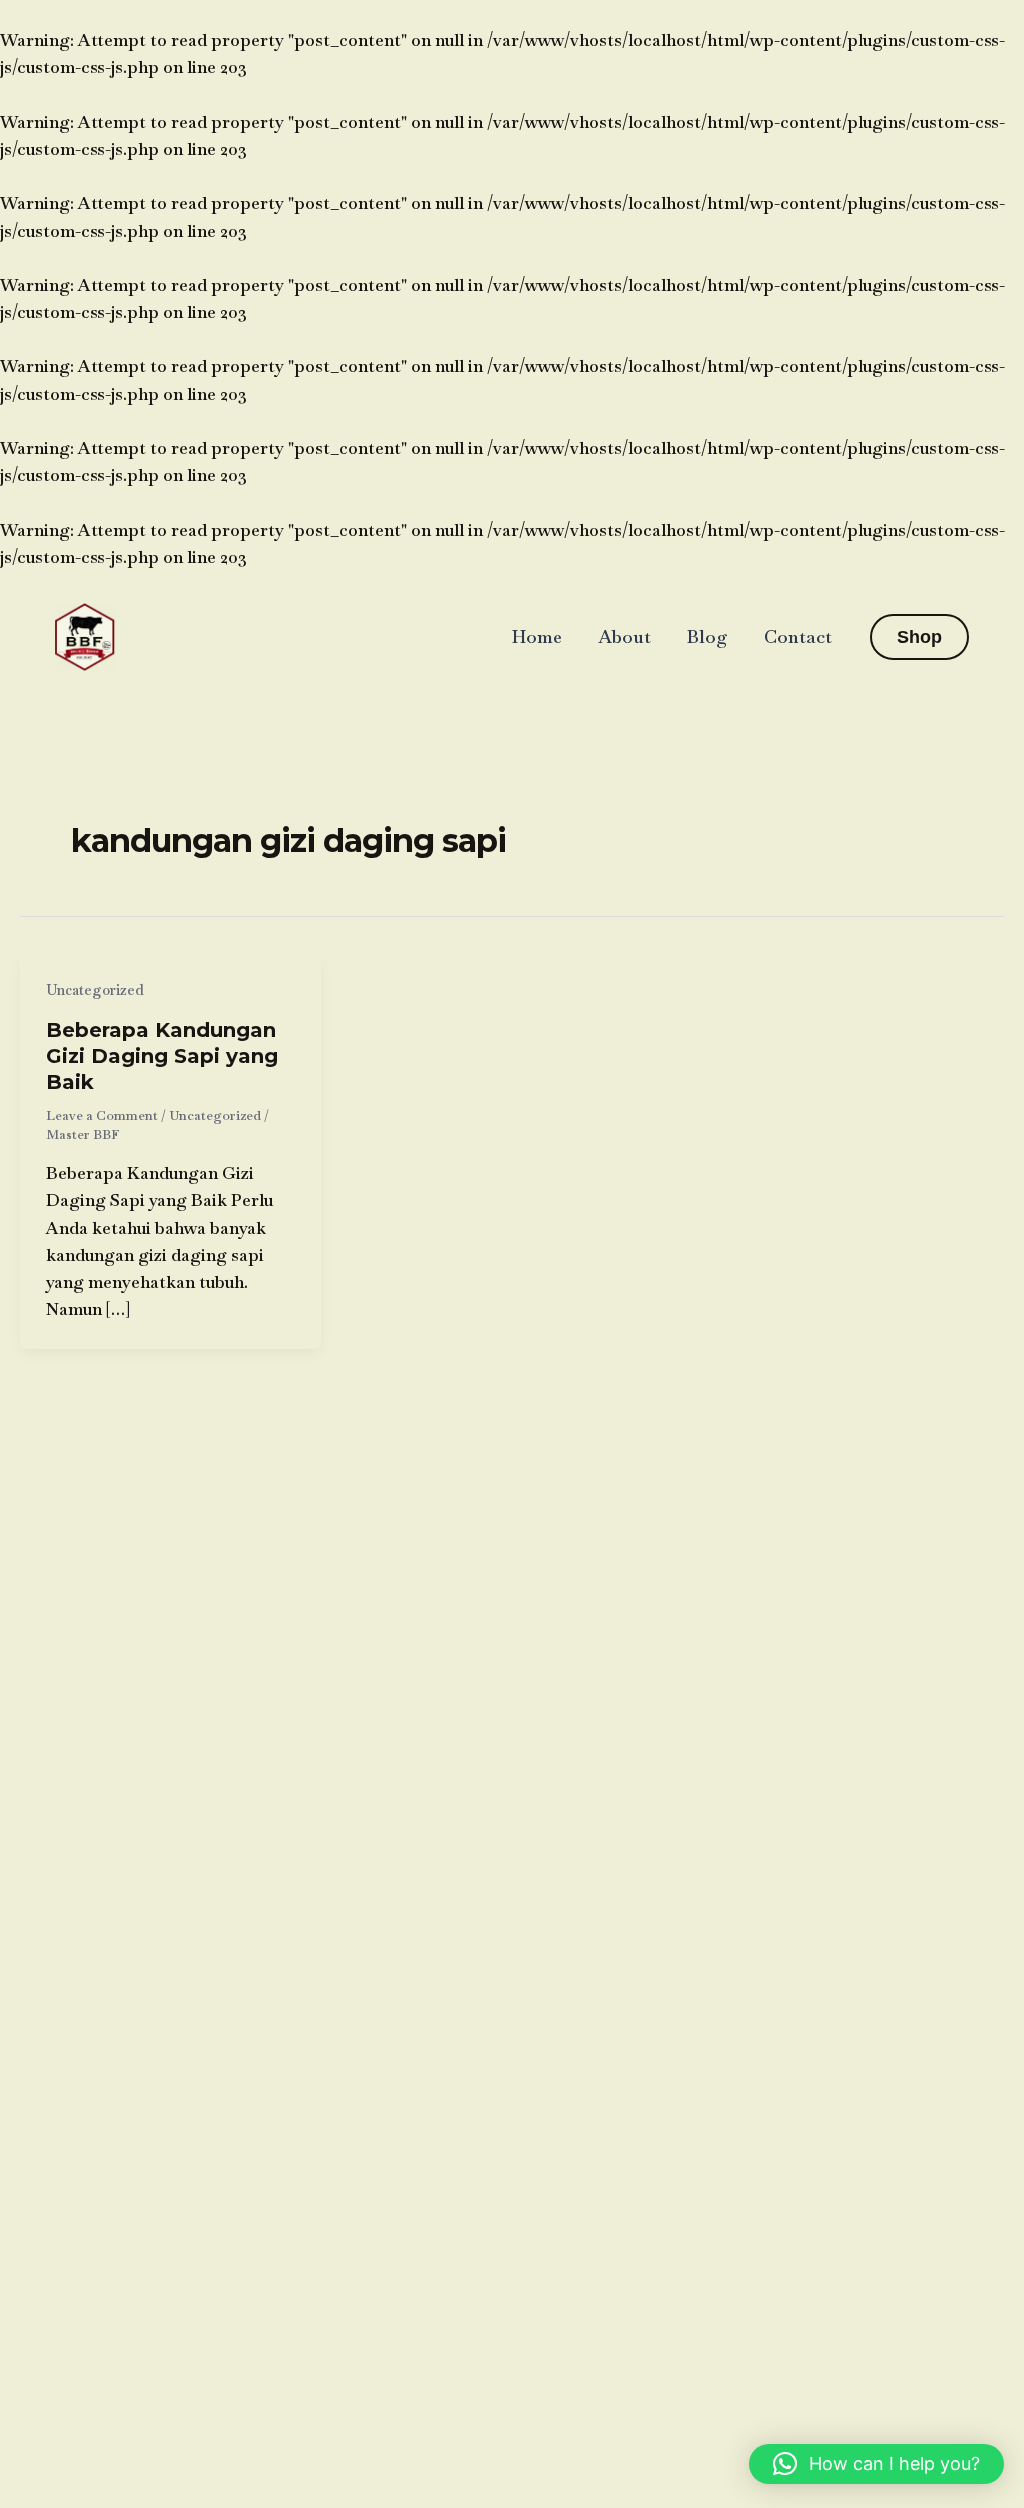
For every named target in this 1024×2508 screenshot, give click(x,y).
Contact (798, 636)
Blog (707, 636)
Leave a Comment (102, 1115)
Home (537, 636)
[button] (919, 637)
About (624, 636)
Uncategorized (95, 990)
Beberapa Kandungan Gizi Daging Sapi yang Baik (162, 1056)
